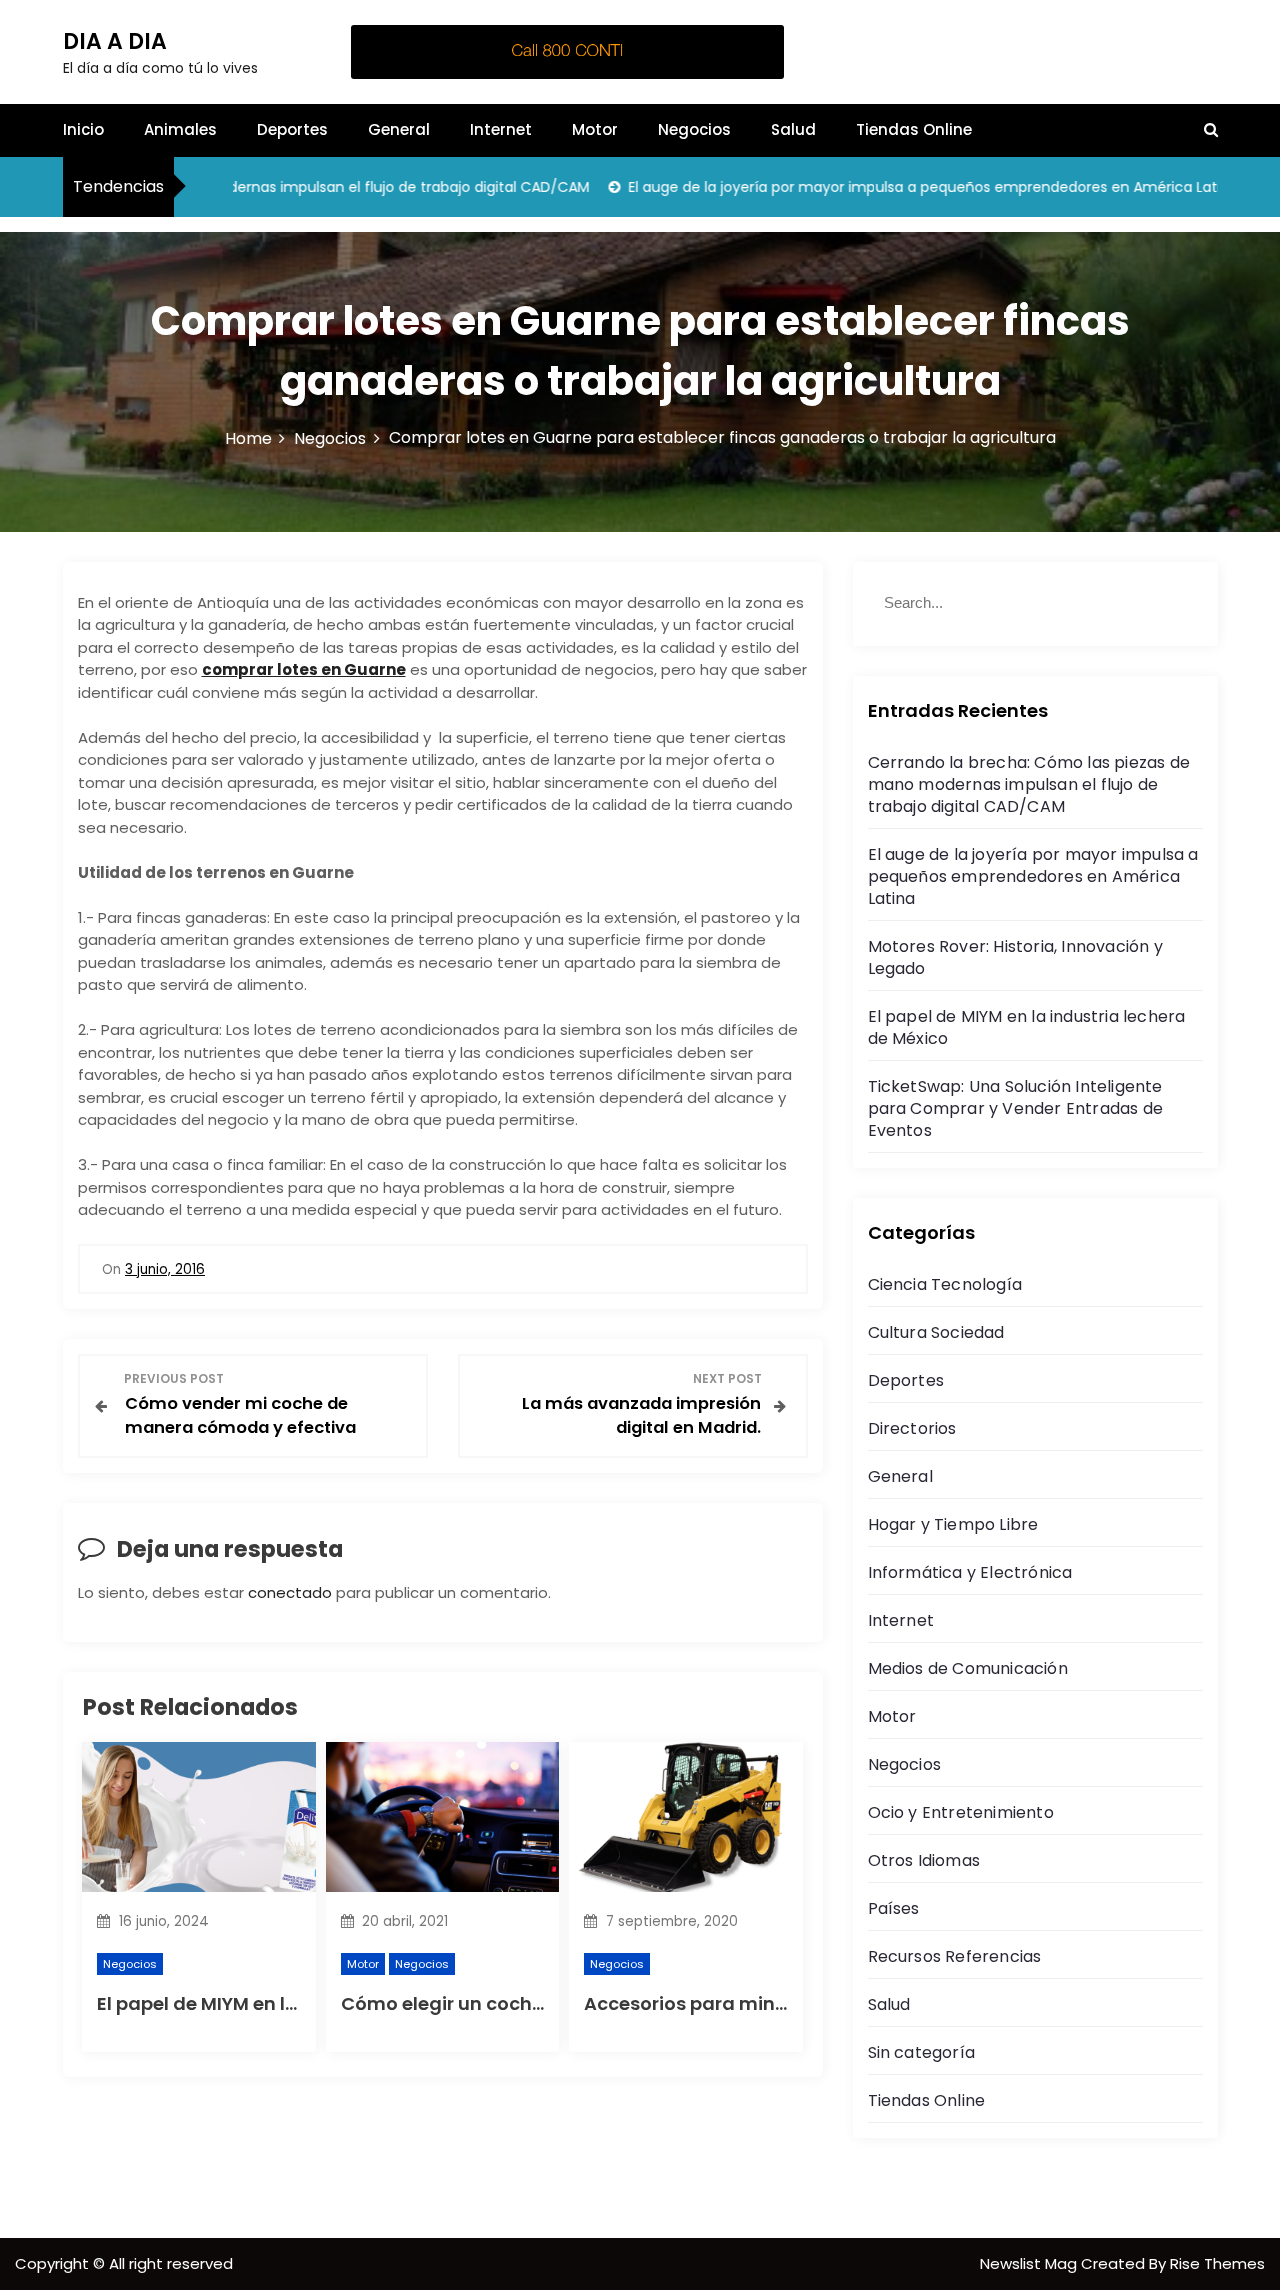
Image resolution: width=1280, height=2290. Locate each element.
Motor (595, 129)
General (399, 129)
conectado (290, 1592)
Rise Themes (1217, 2263)
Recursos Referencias (955, 1956)
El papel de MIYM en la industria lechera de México (1027, 1027)
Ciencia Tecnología (945, 1284)
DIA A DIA (115, 41)
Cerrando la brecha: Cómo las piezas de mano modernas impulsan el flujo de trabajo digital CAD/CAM (1029, 784)
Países (894, 1908)
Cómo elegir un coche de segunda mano (530, 2003)
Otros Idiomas (924, 1860)
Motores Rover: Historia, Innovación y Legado (1015, 957)
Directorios (912, 1428)
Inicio (83, 129)
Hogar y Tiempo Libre (953, 1524)
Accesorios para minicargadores (737, 2003)
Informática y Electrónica (970, 1572)
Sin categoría (922, 2052)
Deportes (292, 129)
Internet (501, 129)
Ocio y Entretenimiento (961, 1812)
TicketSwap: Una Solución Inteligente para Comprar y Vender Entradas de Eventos (1016, 1108)
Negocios (694, 129)
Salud (793, 129)
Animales (180, 129)
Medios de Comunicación (968, 1668)
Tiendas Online (914, 129)
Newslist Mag (1030, 2263)
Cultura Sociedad (936, 1332)
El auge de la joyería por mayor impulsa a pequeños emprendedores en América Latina (887, 187)
